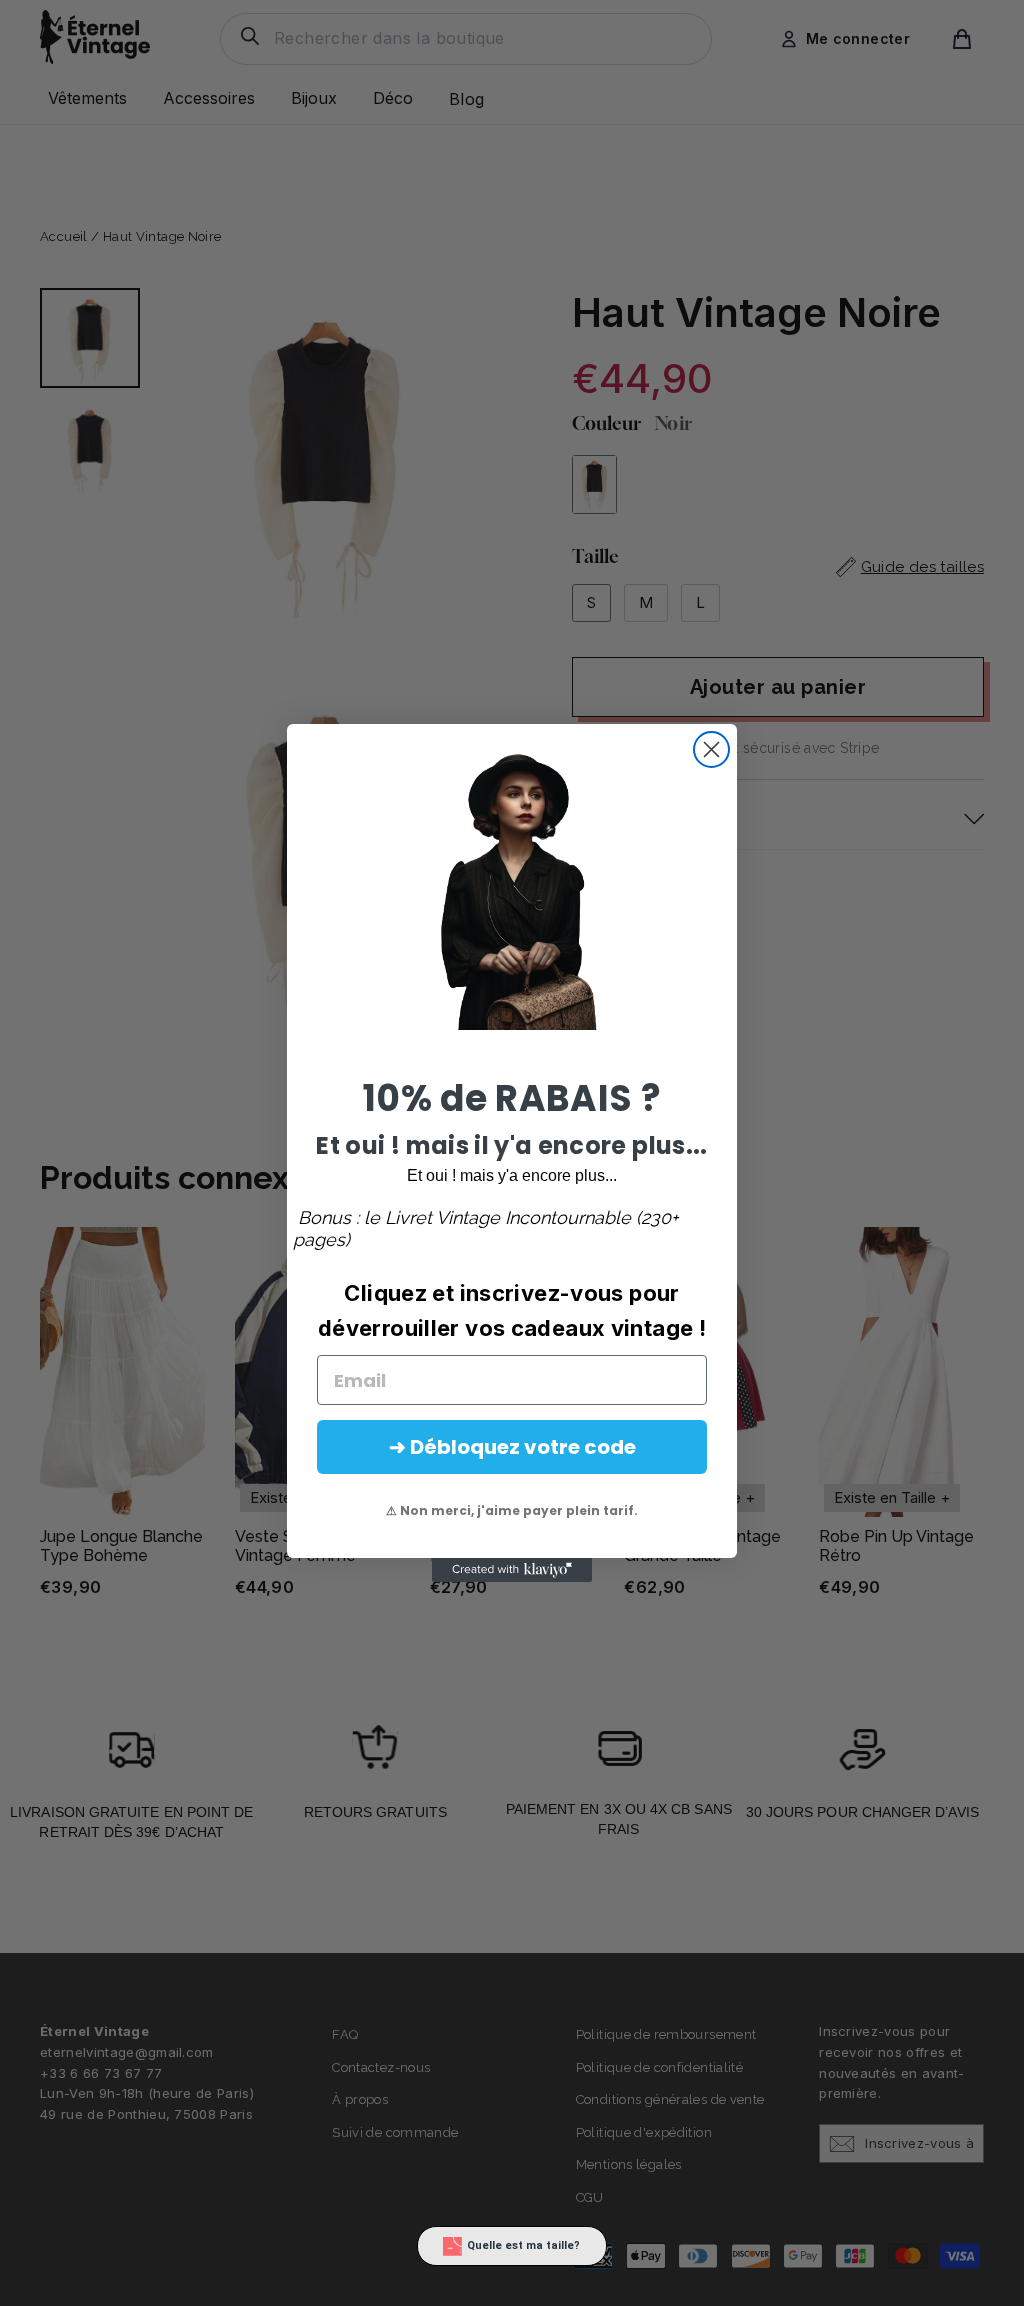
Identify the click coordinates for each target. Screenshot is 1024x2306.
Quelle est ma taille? (523, 2245)
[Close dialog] (711, 749)
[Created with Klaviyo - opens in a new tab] (512, 1570)
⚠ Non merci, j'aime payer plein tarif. (512, 1510)
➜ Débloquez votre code (512, 1447)
